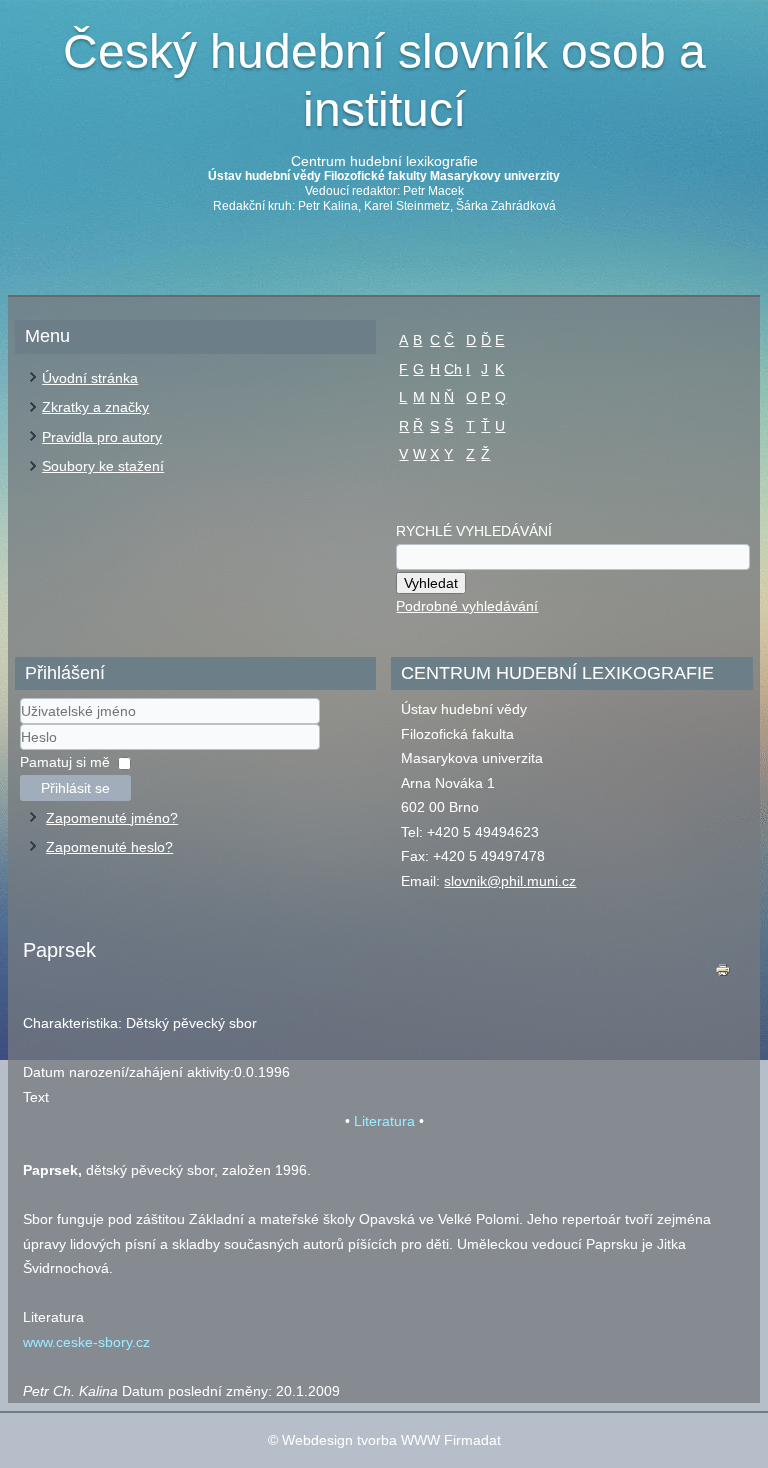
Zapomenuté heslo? (109, 847)
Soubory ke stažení (103, 466)
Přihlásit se (75, 788)
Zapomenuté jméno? (112, 818)
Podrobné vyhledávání (467, 606)
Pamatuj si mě (65, 762)
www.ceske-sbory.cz (86, 1342)
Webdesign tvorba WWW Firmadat (391, 1440)
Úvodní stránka (90, 378)
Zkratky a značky (95, 407)
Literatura (384, 1121)
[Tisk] (723, 974)
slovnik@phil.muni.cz (510, 881)
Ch (453, 369)
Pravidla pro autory (102, 437)
